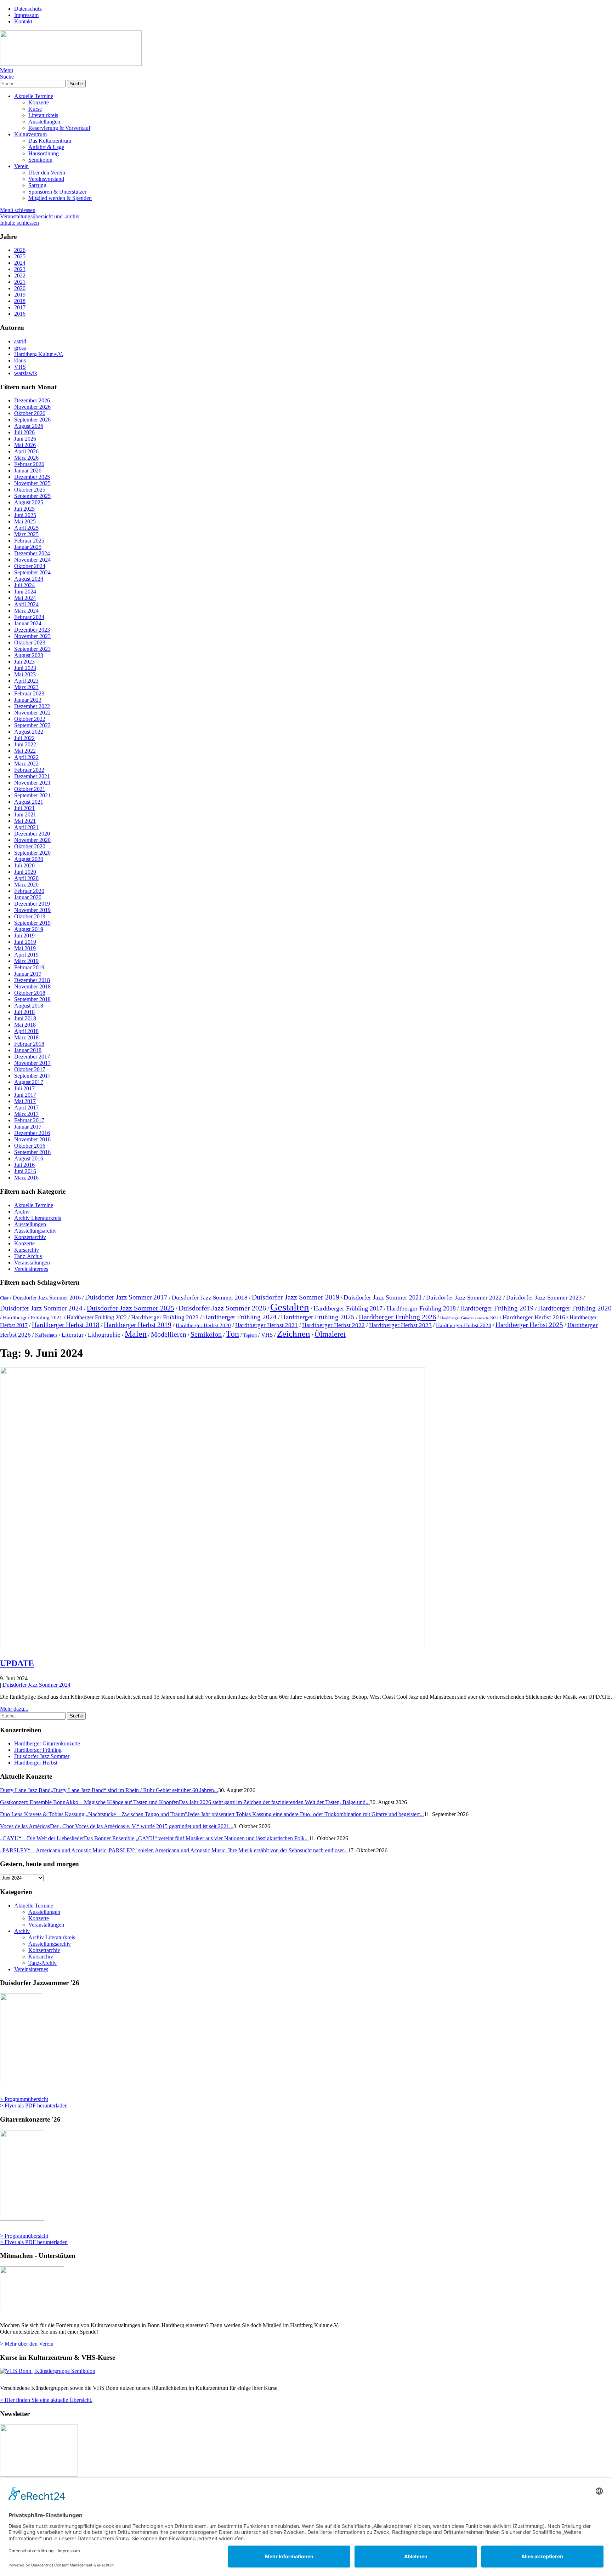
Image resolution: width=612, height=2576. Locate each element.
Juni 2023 (25, 668)
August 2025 (29, 502)
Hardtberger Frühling (38, 1750)
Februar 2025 (29, 541)
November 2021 (32, 783)
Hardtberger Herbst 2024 (464, 1325)
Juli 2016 (24, 1165)
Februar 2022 (29, 770)
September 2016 (32, 1152)
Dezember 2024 (32, 553)
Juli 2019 (24, 936)
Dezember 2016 (32, 1133)
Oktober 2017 (30, 1069)
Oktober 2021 (30, 789)
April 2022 (26, 757)
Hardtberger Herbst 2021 (267, 1325)
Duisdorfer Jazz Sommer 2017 (126, 1297)
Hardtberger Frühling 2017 (348, 1308)
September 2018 (32, 999)
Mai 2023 (25, 674)
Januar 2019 (28, 974)
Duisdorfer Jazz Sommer (42, 1756)
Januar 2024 (28, 623)
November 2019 (32, 910)
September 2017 (32, 1076)
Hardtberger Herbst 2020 (203, 1325)
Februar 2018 (29, 1044)
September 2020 (32, 853)
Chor (4, 1298)
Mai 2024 (25, 598)
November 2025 (32, 483)
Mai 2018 (25, 1025)
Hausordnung (44, 153)
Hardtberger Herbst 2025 (529, 1325)
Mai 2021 (25, 821)
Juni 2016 (25, 1171)
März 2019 (26, 961)
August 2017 (29, 1082)
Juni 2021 (25, 814)
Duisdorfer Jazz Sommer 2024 (41, 1308)
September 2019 (32, 923)
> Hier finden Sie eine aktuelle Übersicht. (46, 2400)
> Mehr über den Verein (27, 2344)
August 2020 (29, 859)
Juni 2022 (25, 744)
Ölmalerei (330, 1334)
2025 (20, 256)
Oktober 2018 (30, 993)
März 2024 (26, 611)
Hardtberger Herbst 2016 (534, 1317)
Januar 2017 (28, 1127)
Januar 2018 (28, 1050)
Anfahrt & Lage (46, 147)
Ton (233, 1334)
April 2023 (26, 681)
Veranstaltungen (32, 1263)
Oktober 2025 (30, 490)
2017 (20, 307)
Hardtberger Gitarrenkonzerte (47, 1743)
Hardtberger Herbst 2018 (66, 1325)
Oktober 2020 (30, 846)
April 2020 (26, 878)
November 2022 (32, 713)
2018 (20, 301)
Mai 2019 (25, 948)
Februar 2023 (29, 693)
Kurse (35, 109)
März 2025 (26, 534)
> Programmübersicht (24, 2099)
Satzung (37, 185)
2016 (20, 314)
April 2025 (26, 528)
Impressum (26, 15)
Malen (136, 1334)
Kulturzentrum (30, 134)
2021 (20, 282)
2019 (20, 295)
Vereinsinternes (31, 1269)
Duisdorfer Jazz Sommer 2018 (210, 1297)
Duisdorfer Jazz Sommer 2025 (131, 1308)
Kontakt (23, 21)
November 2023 (32, 636)
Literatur (73, 1335)
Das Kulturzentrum (50, 141)
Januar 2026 (28, 471)
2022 (20, 276)
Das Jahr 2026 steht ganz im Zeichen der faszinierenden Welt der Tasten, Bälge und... (185, 1802)
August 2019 (29, 929)
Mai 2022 (25, 751)
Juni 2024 (25, 592)
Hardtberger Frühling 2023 (165, 1317)
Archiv (22, 1212)
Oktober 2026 (30, 413)
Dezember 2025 (32, 477)
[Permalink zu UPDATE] (212, 1648)
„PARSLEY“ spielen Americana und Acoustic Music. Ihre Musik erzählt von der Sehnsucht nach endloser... (174, 1850)
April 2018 (26, 1031)
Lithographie (104, 1335)
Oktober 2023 (30, 642)
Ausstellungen (44, 122)
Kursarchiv (27, 1250)
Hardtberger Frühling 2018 (421, 1308)
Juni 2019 (25, 942)
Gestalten (290, 1307)
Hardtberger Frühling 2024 (240, 1317)
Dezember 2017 (32, 1057)
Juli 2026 (24, 432)
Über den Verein (47, 173)
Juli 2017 (24, 1088)
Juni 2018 (25, 1018)
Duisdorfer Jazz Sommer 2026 (222, 1308)
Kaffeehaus (46, 1335)
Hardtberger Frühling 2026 (397, 1317)
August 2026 (29, 426)
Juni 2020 (25, 872)
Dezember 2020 (32, 834)
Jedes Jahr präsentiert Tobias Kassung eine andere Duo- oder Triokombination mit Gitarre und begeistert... (212, 1814)
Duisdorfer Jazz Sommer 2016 (47, 1298)
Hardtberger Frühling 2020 (575, 1308)
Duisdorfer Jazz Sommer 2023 (544, 1297)
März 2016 (26, 1178)
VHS (267, 1335)
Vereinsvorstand (46, 179)
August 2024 (29, 579)
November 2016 (32, 1139)
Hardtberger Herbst (36, 1763)
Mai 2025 (25, 521)
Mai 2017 (25, 1101)
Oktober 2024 (30, 566)
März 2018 (26, 1037)
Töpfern (250, 1335)
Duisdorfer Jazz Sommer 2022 (464, 1297)
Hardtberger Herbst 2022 (333, 1325)
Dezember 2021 (32, 776)
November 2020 (32, 840)
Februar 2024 (29, 617)
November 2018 (32, 986)
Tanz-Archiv (28, 1256)
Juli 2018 (24, 1012)
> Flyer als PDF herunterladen (34, 2105)
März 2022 (26, 764)
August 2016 (29, 1158)
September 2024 (32, 572)
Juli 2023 (24, 662)
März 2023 (26, 687)
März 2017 (26, 1114)
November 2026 (32, 407)
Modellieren (169, 1334)
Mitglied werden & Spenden (60, 198)
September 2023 (32, 649)
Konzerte (39, 102)
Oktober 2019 (30, 916)
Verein (21, 166)
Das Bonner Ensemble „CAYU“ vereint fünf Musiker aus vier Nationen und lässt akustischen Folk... (154, 1838)
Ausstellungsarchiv (35, 1231)
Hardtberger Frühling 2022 (97, 1317)
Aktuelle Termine (34, 96)
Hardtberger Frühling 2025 (318, 1317)
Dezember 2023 (32, 630)
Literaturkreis (43, 115)
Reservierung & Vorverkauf (59, 128)
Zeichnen (294, 1334)
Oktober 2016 (30, 1146)
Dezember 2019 (32, 904)
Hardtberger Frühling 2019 (497, 1308)
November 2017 (32, 1063)
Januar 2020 (28, 897)
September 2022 (32, 725)
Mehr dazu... (14, 1709)
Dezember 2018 (32, 980)
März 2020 (26, 885)
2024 (20, 263)
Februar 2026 (29, 464)
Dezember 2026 (32, 400)
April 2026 (26, 451)
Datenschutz (28, 9)
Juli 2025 (24, 509)
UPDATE (17, 1663)
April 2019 (26, 955)
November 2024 (32, 560)
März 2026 (26, 458)
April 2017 (26, 1108)
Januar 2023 (28, 700)
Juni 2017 (25, 1095)
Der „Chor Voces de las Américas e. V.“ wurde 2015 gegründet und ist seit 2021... (117, 1826)
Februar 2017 (29, 1120)
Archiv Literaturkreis (38, 1218)
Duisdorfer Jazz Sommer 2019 (296, 1297)
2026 (20, 250)
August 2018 (29, 1006)
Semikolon (40, 160)
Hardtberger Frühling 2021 (33, 1318)
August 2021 (29, 802)
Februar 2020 (29, 891)
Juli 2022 (24, 738)
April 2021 (26, 827)
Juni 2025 (25, 515)
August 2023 (29, 655)
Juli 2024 (24, 585)
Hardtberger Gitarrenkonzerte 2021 (469, 1318)
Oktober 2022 (30, 719)
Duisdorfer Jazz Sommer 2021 (383, 1297)
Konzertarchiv (30, 1237)
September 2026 (32, 420)
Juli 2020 (24, 865)
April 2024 (26, 604)
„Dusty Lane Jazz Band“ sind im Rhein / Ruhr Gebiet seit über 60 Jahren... (109, 1790)
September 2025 (32, 496)
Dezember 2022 (32, 706)
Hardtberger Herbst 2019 (138, 1325)
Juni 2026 (25, 439)
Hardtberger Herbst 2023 (400, 1325)
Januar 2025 (28, 547)
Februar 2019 (29, 967)
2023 (20, 269)
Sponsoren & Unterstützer (57, 192)
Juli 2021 (24, 808)
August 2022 (29, 732)
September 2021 (32, 795)
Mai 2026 (25, 445)
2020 (20, 288)
